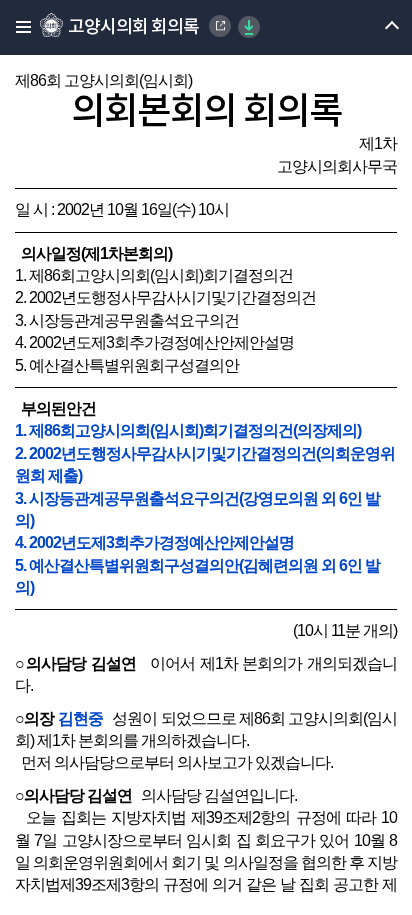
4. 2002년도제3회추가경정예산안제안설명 (154, 542)
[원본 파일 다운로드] (249, 27)
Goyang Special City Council (220, 26)
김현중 (80, 718)
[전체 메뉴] (17, 27)
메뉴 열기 (374, 27)
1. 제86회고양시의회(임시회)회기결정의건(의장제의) (188, 430)
